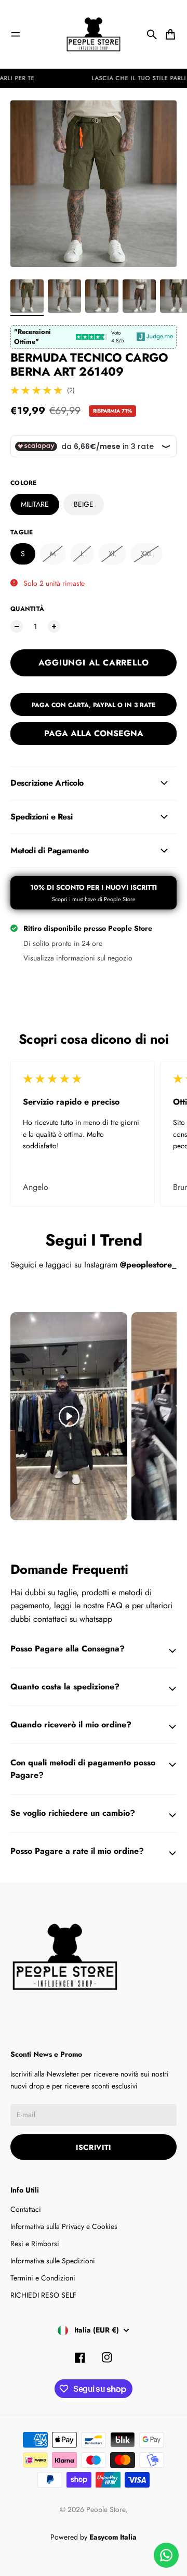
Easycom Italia (113, 2537)
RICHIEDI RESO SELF (43, 2295)
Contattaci (26, 2209)
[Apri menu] (16, 34)
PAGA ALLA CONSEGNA (94, 733)
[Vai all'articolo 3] (102, 296)
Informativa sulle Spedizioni (53, 2261)
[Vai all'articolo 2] (64, 296)
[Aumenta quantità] (54, 626)
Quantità (27, 609)
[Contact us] (166, 2555)
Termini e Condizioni (43, 2278)
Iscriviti (94, 2147)
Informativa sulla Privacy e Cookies (64, 2226)
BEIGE (84, 504)
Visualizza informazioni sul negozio (78, 958)
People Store (106, 2509)
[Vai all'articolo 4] (139, 296)
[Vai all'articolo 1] (27, 296)
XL (112, 554)
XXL (146, 554)
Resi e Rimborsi (35, 2244)
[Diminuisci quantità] (17, 626)
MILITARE (35, 504)
